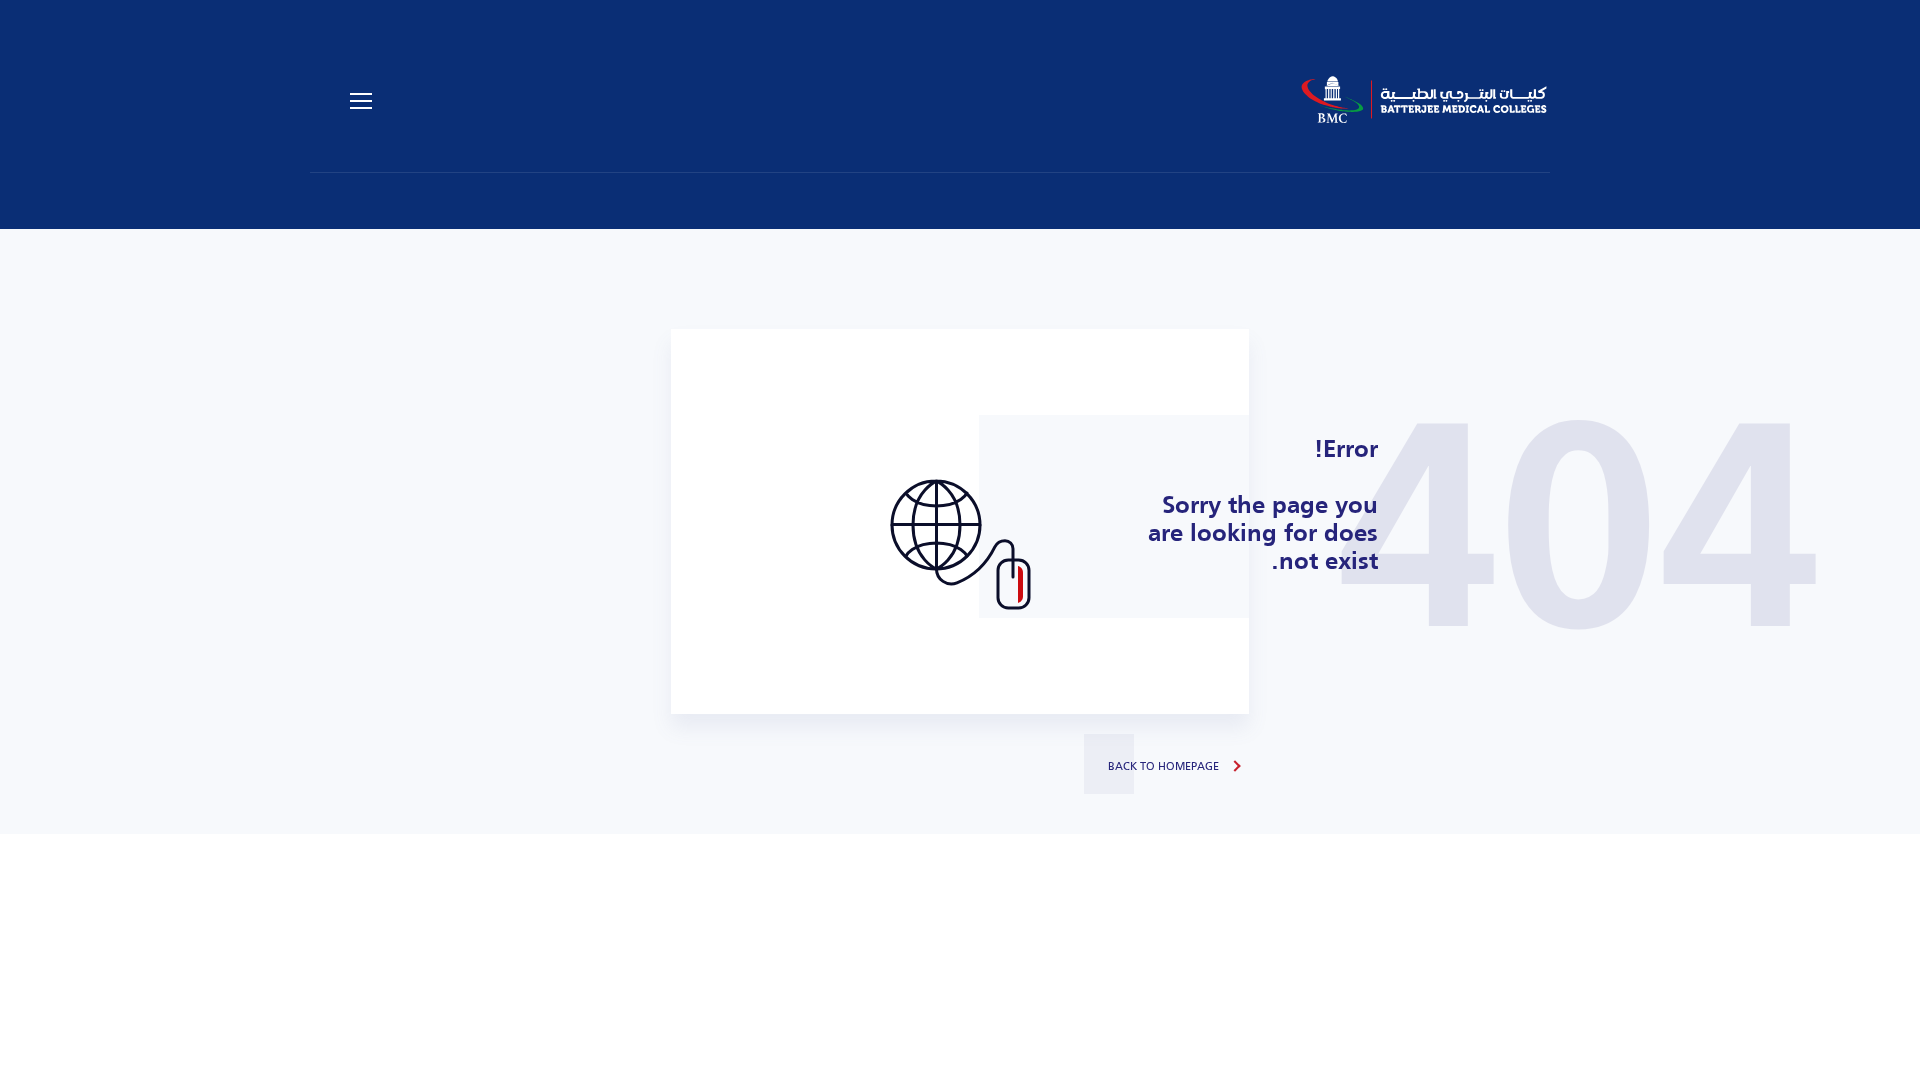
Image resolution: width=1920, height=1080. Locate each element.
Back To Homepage (1163, 765)
